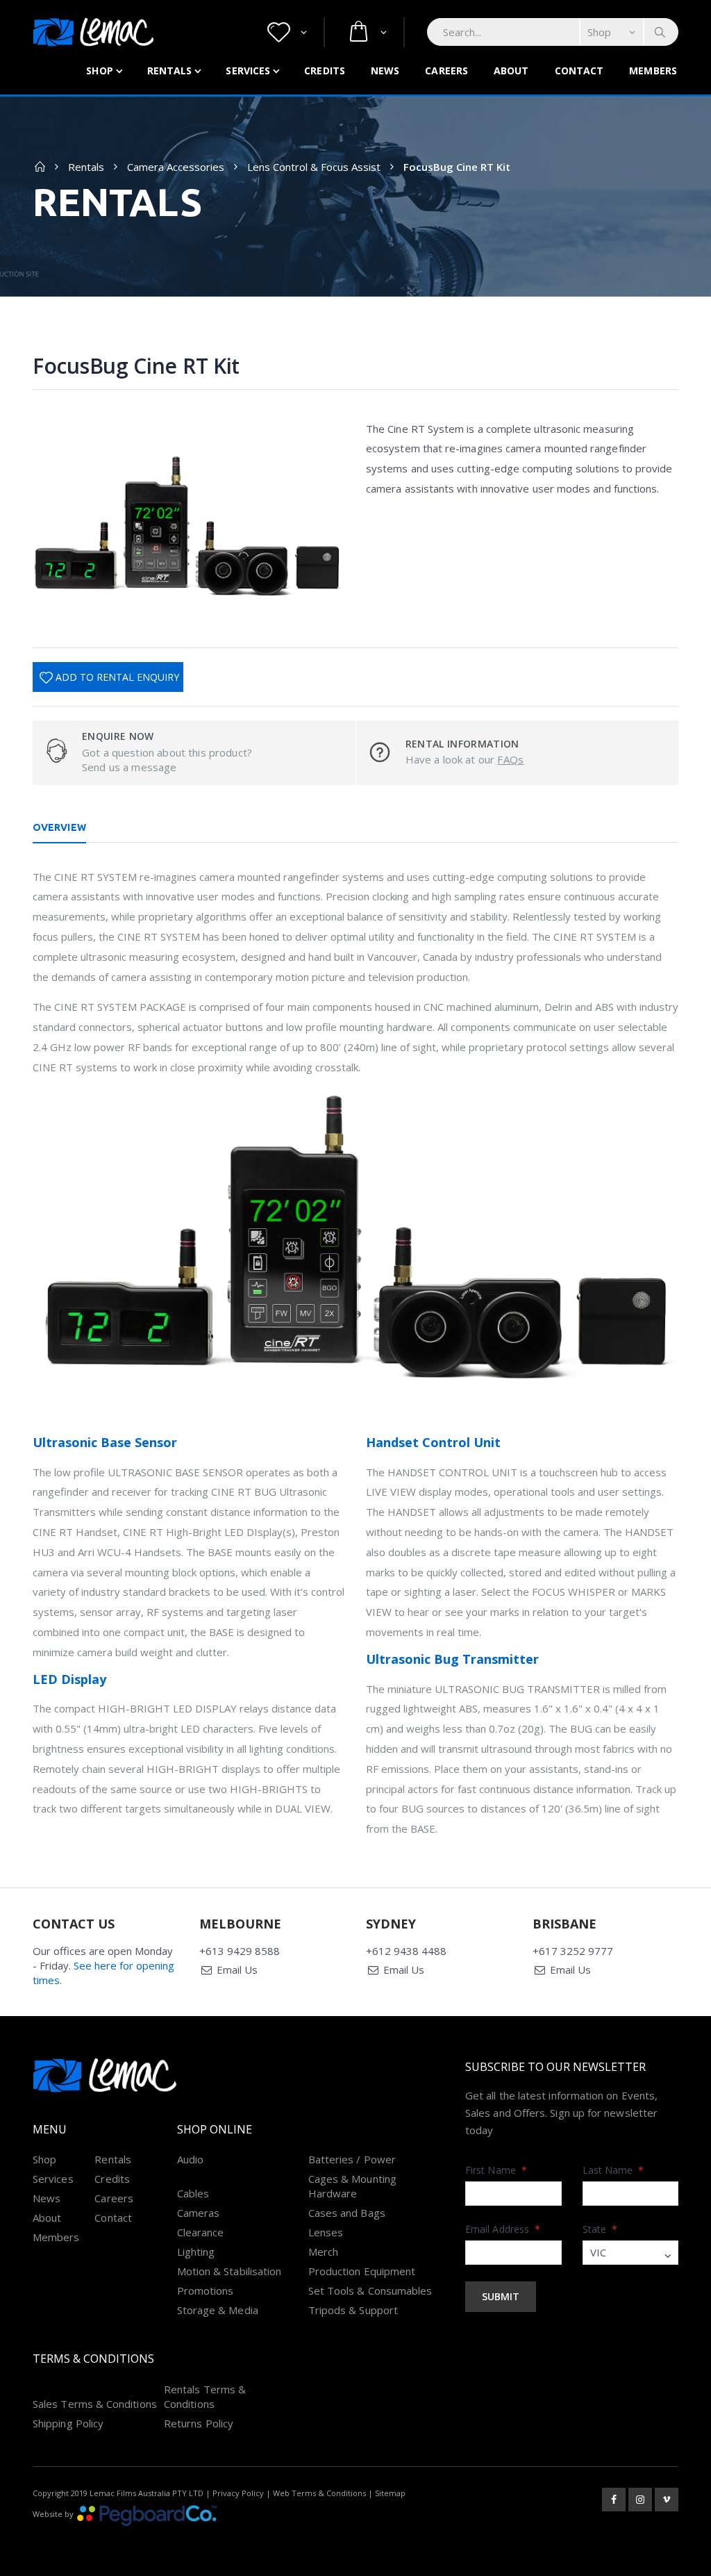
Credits (325, 71)
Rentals (170, 71)
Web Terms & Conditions (319, 2493)
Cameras (199, 2213)
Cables (193, 2193)
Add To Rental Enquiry (117, 677)
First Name (496, 2170)
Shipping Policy (68, 2423)
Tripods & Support (353, 2310)
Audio (190, 2159)
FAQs (510, 759)
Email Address (503, 2229)
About (511, 71)
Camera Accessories (176, 167)
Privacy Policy (238, 2493)
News (385, 71)
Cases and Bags (347, 2213)
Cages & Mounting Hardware (352, 2186)
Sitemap (390, 2493)
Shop (99, 71)
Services (248, 71)
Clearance (201, 2232)
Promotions (206, 2290)
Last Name (613, 2170)
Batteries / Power (352, 2159)
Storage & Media (218, 2310)
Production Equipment (362, 2271)
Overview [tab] (59, 827)
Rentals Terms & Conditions (205, 2396)
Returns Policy (199, 2423)
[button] (287, 32)
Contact (579, 71)
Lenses (326, 2232)
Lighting (196, 2252)
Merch (323, 2252)
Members (653, 71)
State (600, 2229)
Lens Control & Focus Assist (314, 167)
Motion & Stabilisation (229, 2271)
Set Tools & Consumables (370, 2290)
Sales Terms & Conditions (95, 2404)
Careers (446, 71)
